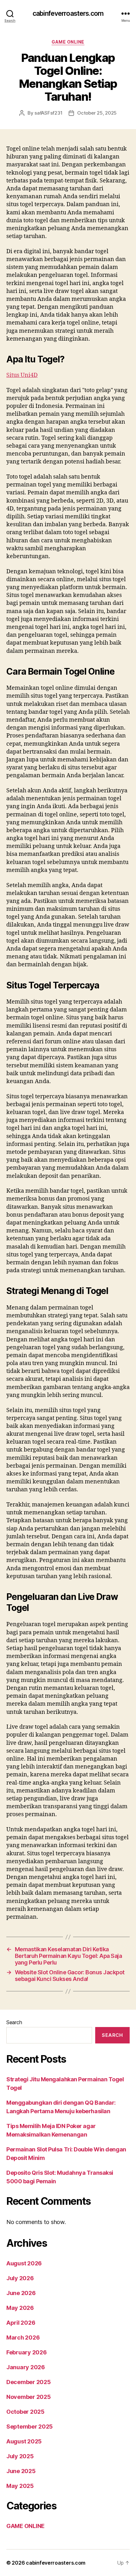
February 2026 (27, 2352)
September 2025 (30, 2427)
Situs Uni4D (22, 375)
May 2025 (20, 2486)
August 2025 (24, 2441)
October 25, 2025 (97, 113)
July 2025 (20, 2456)
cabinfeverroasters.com (68, 13)
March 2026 (23, 2337)
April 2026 (21, 2323)
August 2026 (24, 2263)
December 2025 (29, 2382)
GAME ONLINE (68, 42)
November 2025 (29, 2397)
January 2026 (26, 2367)
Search (14, 2022)
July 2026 (20, 2278)
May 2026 (20, 2308)
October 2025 (25, 2412)
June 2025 (21, 2471)
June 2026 (21, 2293)
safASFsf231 (48, 113)
